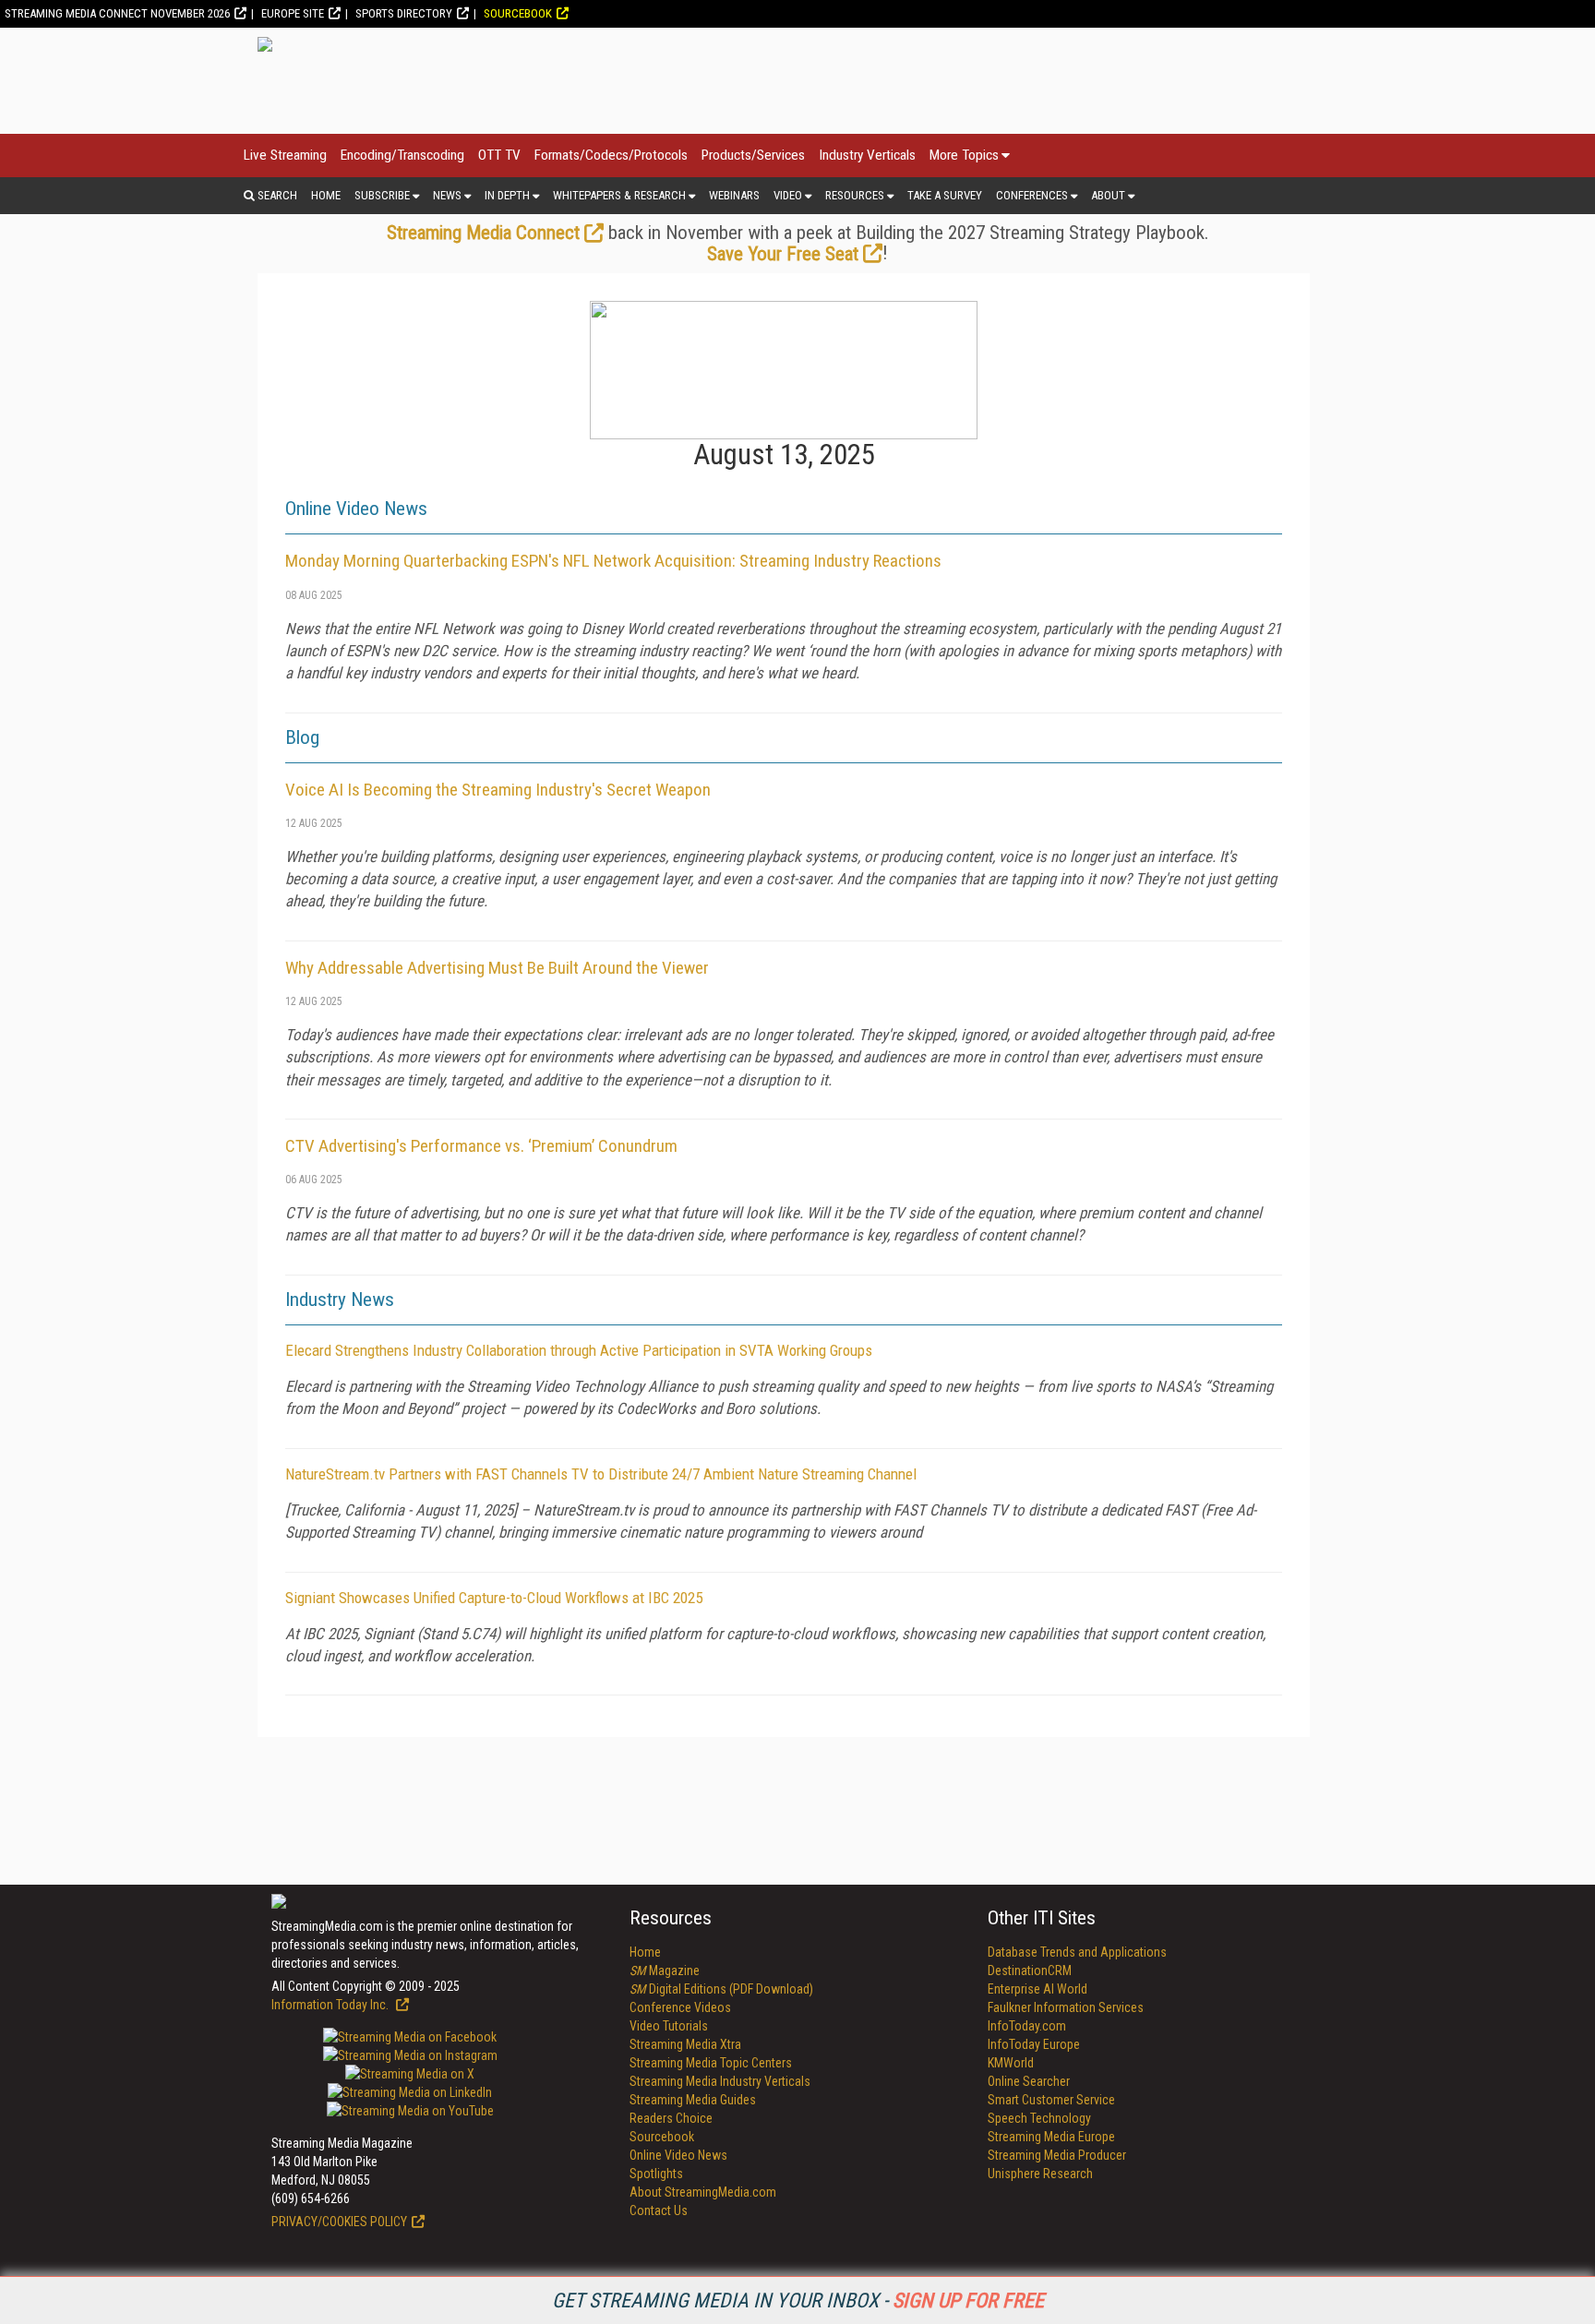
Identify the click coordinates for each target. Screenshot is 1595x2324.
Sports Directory (404, 13)
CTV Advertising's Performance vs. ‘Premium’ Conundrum (481, 1146)
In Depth (507, 195)
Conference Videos (680, 2007)
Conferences (1032, 195)
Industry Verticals (867, 155)
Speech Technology (1039, 2118)
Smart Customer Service (1051, 2100)
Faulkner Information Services (1066, 2007)
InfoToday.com (1027, 2026)
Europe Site (293, 13)
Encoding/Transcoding (402, 155)
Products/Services (753, 155)
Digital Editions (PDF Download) (721, 1989)
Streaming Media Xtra (685, 2044)
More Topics (964, 155)
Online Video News (678, 2155)
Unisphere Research (1040, 2174)
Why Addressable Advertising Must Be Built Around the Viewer (497, 968)
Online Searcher (1029, 2081)
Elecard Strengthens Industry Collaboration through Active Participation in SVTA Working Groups (579, 1350)
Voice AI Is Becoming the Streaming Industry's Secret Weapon (498, 790)
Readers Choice (671, 2118)
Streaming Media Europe (1051, 2137)
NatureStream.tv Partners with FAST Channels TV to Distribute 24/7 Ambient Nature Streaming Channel (601, 1474)
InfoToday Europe (1034, 2044)
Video (788, 195)
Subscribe (382, 195)
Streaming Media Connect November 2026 (117, 13)
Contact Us (659, 2210)
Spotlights (656, 2174)
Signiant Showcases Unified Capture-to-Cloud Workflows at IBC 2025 (494, 1598)
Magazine (665, 1971)
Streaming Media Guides (693, 2100)
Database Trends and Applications (1077, 1952)
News (447, 195)
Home (326, 195)
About (1108, 195)
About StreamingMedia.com (703, 2192)
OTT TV (499, 155)
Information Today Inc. (331, 2005)
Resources (855, 195)
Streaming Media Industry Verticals (720, 2081)
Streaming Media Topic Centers (711, 2063)
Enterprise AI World (1037, 1989)
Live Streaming (285, 155)
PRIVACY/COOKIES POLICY (339, 2222)
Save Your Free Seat (783, 254)
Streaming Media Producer (1057, 2155)
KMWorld (1011, 2063)
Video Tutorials (669, 2026)
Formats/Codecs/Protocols (611, 155)
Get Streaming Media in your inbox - (798, 2300)
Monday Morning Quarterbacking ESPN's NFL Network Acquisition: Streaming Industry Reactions (613, 561)
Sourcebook (518, 13)
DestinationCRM (1030, 1971)
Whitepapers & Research (619, 195)
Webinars (734, 195)
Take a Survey (945, 195)
